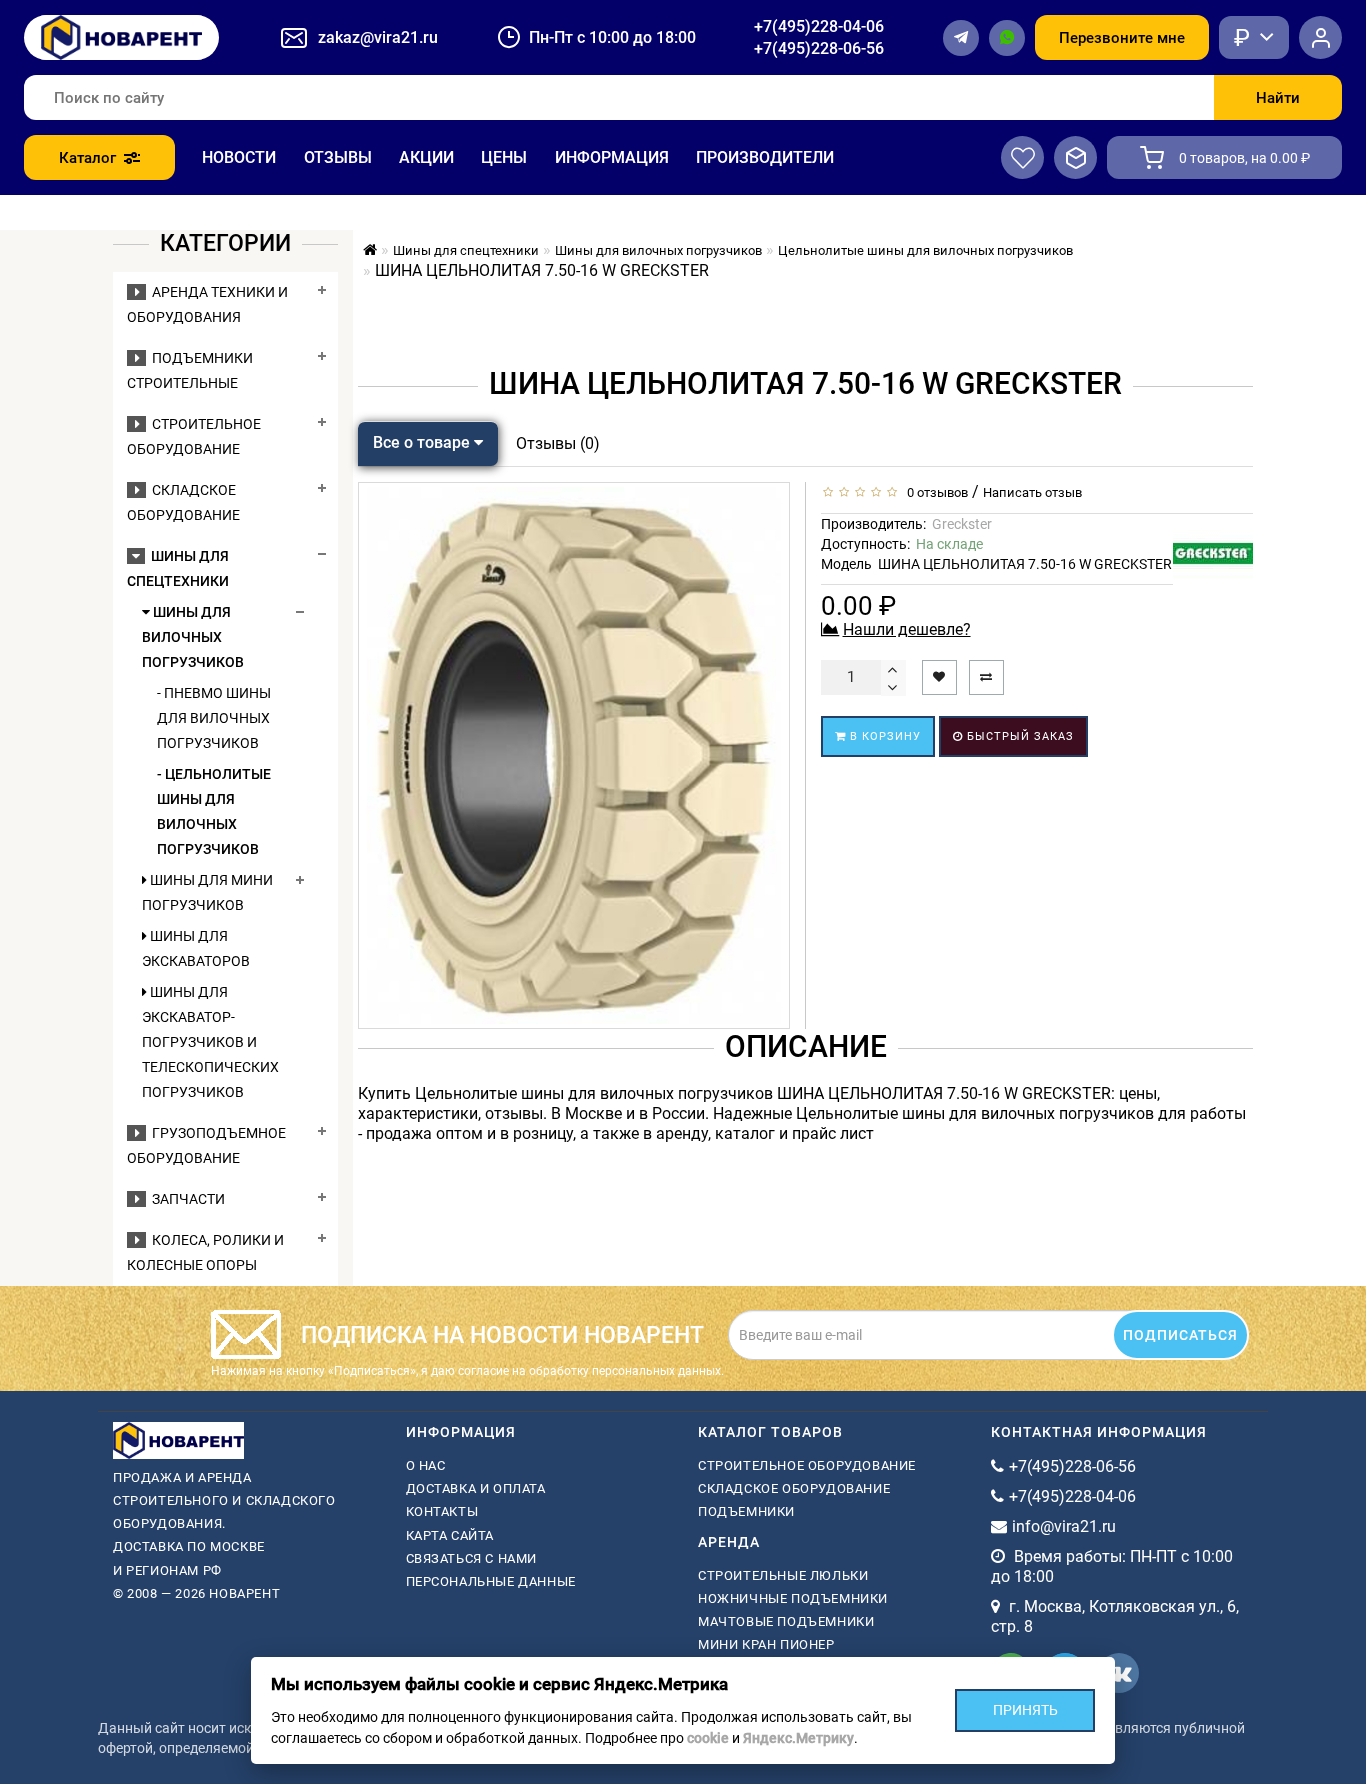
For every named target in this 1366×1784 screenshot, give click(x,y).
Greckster (962, 524)
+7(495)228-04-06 (819, 26)
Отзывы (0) (558, 443)
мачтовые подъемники (786, 1621)
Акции (426, 157)
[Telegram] (961, 38)
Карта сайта (450, 1535)
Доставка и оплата (476, 1488)
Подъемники (746, 1511)
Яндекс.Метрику (798, 1738)
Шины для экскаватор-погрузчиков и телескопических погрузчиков (210, 1042)
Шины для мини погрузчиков (207, 892)
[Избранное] (1022, 157)
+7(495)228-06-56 (819, 48)
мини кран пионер (766, 1644)
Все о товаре (423, 442)
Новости (239, 157)
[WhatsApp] (1007, 38)
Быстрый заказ (1018, 736)
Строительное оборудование (807, 1465)
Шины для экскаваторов (196, 948)
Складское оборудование (794, 1488)
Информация (612, 157)
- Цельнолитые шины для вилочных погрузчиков (214, 811)
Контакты (442, 1511)
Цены (504, 157)
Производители (765, 157)
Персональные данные (491, 1581)
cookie (708, 1738)
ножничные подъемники (793, 1598)
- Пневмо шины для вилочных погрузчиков (214, 718)
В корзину (883, 736)
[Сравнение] (1075, 157)
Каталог (87, 158)
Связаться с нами (472, 1558)
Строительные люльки (783, 1575)
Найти (1278, 98)
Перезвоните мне (1122, 38)
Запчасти (185, 1199)
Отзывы (338, 157)
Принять (1025, 1710)
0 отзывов (934, 492)
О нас (426, 1465)
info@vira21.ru (1064, 1526)
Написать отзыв (1032, 492)
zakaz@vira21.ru (378, 37)
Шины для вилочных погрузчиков (193, 637)
